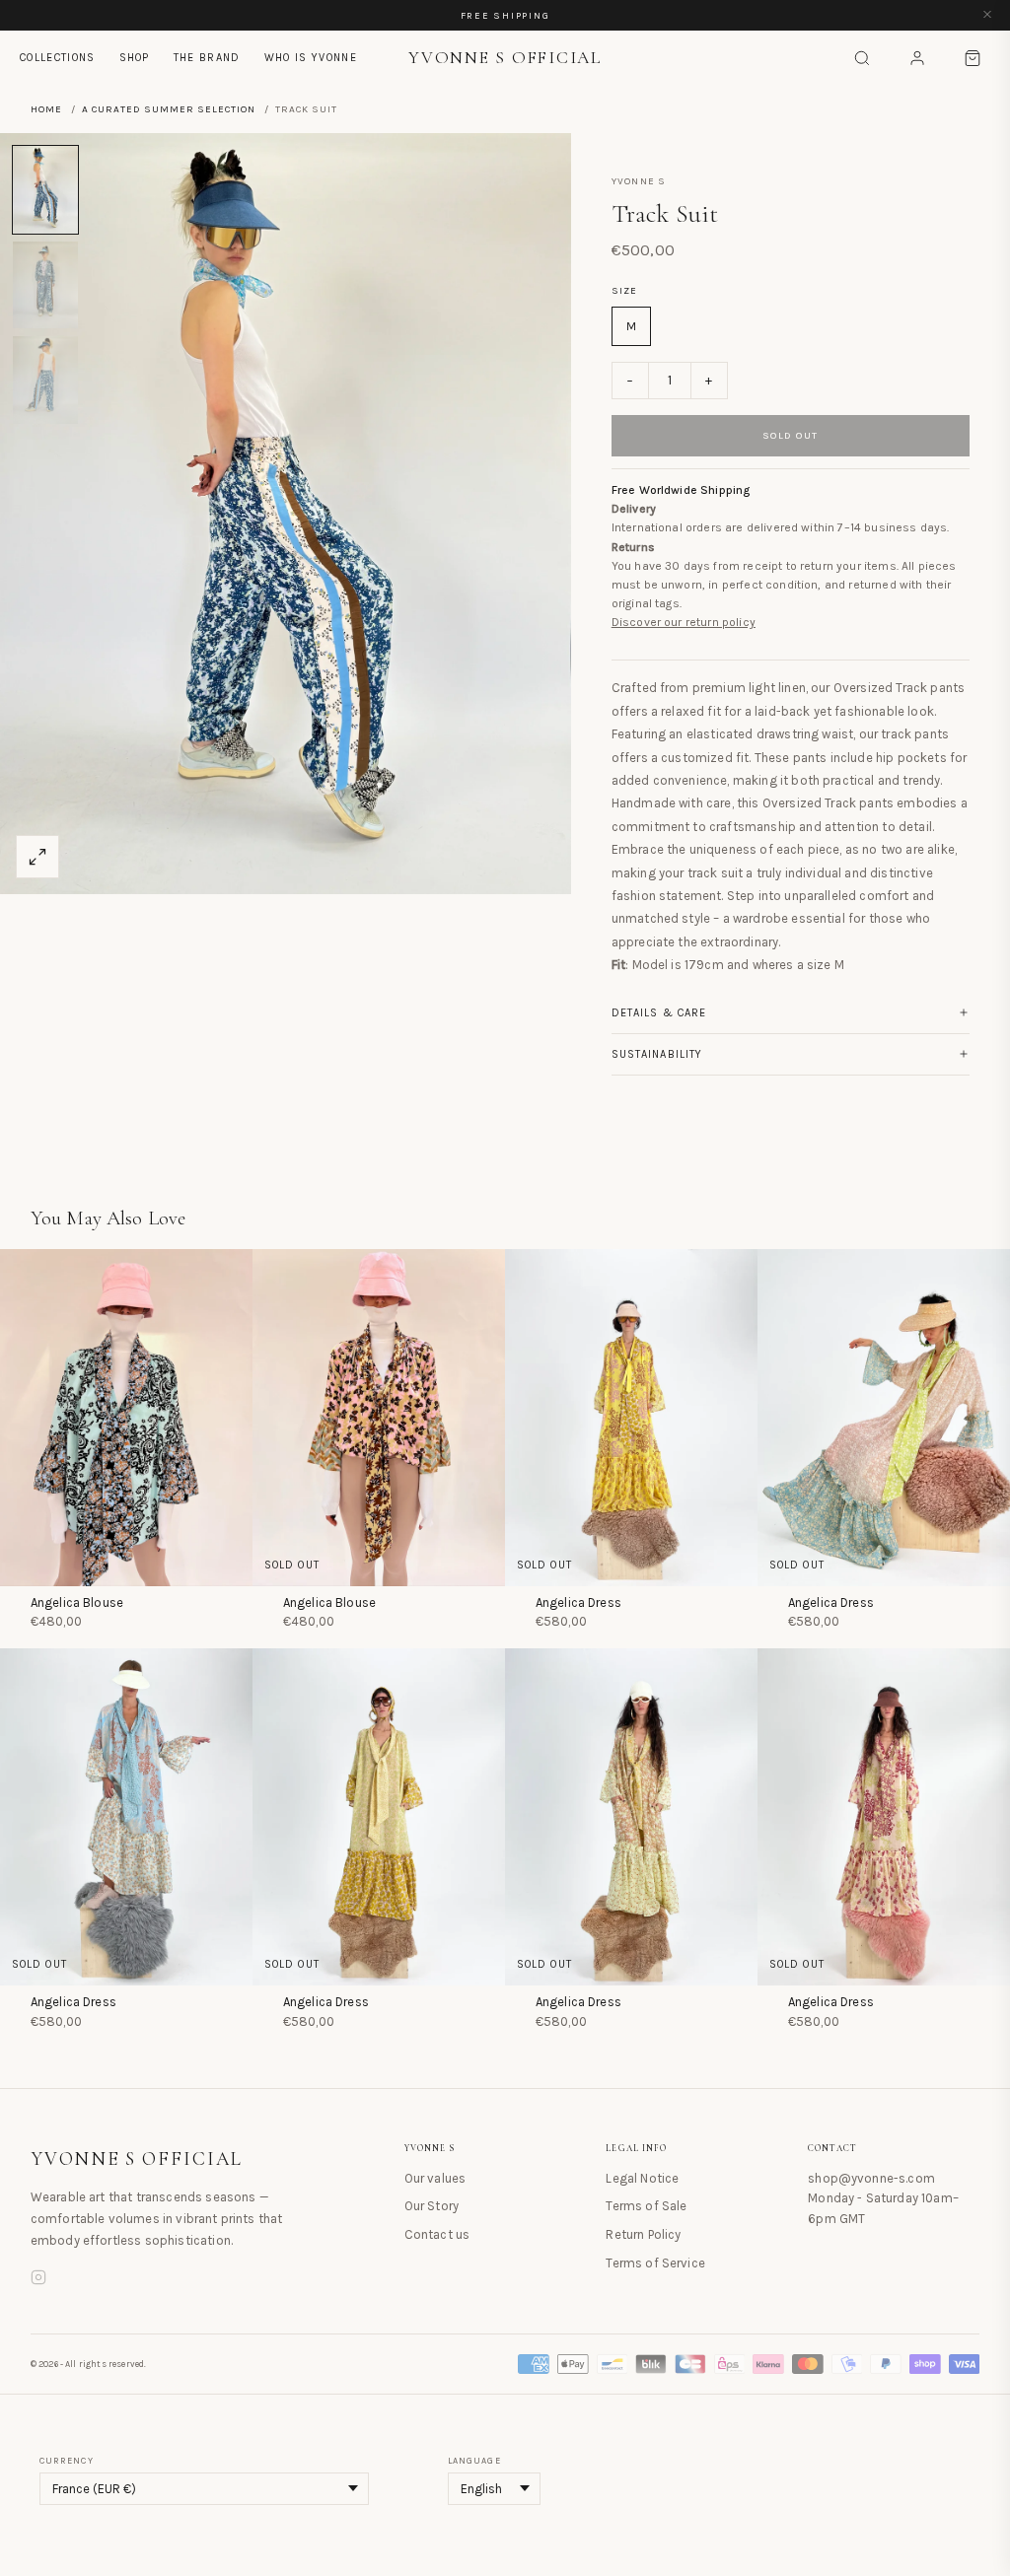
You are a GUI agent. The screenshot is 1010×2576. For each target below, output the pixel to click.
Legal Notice (642, 2178)
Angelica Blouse (77, 1602)
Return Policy (643, 2234)
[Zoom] (37, 857)
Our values (435, 2178)
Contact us (437, 2234)
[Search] (862, 58)
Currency (67, 2461)
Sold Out (791, 436)
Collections (58, 58)
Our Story (432, 2206)
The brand (207, 58)
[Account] (917, 58)
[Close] (987, 15)
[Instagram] (38, 2280)
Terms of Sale (646, 2206)
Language (474, 2461)
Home (46, 109)
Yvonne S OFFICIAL (137, 2159)
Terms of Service (655, 2263)
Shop (135, 58)
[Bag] (973, 58)
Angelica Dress (578, 1602)
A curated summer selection (169, 109)
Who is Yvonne (311, 58)
